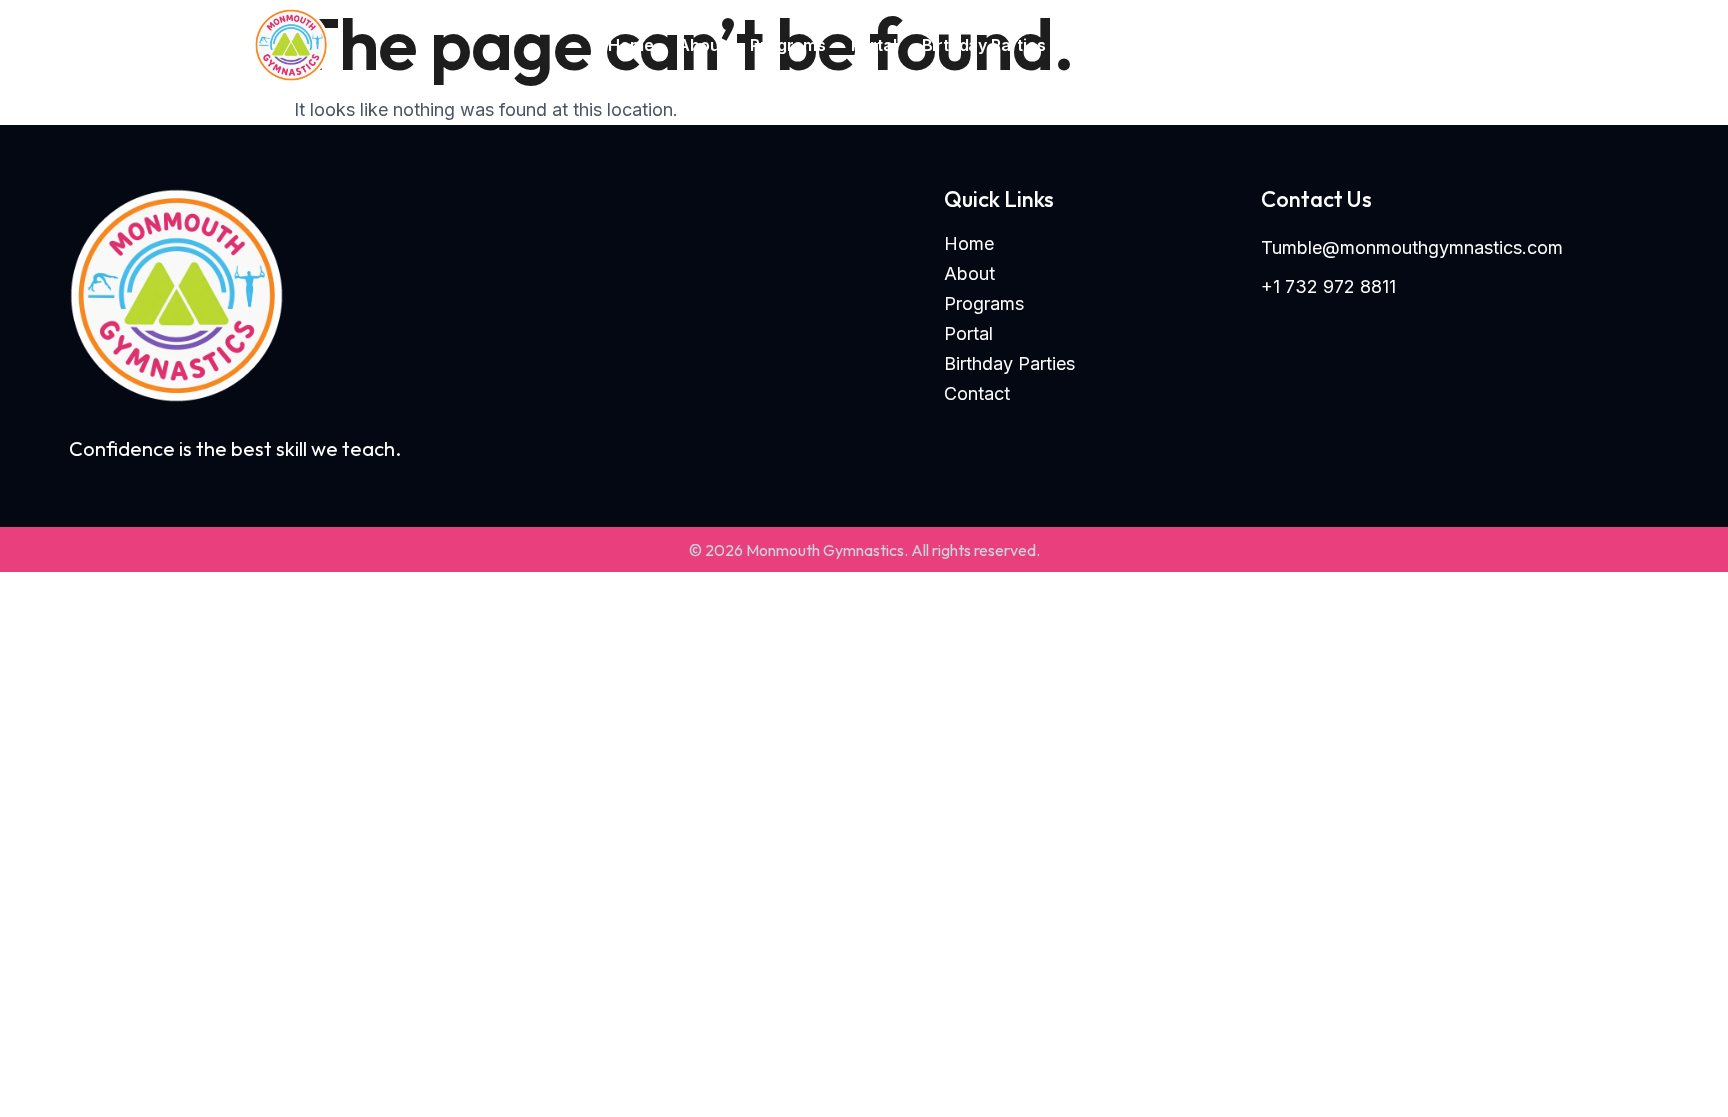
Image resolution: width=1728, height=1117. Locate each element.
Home (630, 45)
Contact (1102, 45)
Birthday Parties (984, 45)
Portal (874, 45)
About (701, 45)
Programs (787, 45)
